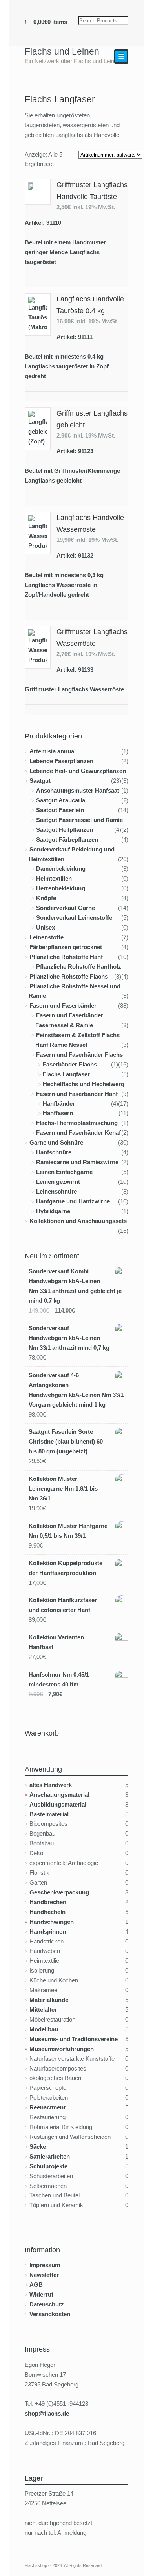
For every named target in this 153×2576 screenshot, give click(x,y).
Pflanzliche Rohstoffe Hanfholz (79, 967)
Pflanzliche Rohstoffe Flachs (69, 976)
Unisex (46, 927)
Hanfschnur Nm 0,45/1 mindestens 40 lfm (59, 1679)
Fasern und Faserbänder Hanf (77, 1094)
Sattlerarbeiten (50, 2156)
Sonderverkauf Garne (66, 908)
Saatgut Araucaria (61, 800)
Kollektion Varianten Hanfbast (56, 1642)
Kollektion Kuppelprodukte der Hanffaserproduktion (66, 1568)
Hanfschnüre (54, 1152)
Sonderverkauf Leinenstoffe (74, 918)
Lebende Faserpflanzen (61, 761)
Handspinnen (48, 1932)
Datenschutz (47, 2304)
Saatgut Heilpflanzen (65, 830)
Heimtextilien (54, 878)
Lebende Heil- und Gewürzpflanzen (78, 771)
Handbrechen (48, 1902)
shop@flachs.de (47, 2413)
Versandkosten (50, 2314)
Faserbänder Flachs (70, 1064)
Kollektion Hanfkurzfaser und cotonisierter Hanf (63, 1605)
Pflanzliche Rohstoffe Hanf (66, 957)
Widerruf (41, 2294)
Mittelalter (43, 2010)
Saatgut (40, 781)
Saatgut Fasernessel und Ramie (79, 820)
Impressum (45, 2265)
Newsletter (44, 2275)
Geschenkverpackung (59, 1892)
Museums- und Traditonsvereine (74, 2039)
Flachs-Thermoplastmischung (77, 1123)
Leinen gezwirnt (58, 1182)
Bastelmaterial (49, 1814)
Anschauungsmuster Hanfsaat (78, 790)
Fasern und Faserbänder (63, 1005)
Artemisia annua (52, 751)
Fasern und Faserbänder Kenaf (78, 1133)
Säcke (38, 2147)
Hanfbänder (59, 1104)
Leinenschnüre (56, 1191)
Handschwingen (52, 1922)
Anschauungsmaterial (59, 1795)
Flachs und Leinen (62, 51)
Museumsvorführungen (62, 2049)
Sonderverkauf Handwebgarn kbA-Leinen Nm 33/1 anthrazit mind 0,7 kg (69, 1338)
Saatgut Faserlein (60, 810)
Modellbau (44, 2029)
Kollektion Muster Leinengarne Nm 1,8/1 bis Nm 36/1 (63, 1489)
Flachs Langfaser (66, 1074)
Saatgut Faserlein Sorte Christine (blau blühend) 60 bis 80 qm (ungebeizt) (66, 1441)
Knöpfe (46, 898)
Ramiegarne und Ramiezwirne (77, 1162)
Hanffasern (58, 1113)
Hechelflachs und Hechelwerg (84, 1084)
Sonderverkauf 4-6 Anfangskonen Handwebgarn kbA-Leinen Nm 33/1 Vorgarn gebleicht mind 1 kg (76, 1390)
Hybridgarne (53, 1211)
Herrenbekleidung (61, 888)
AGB (36, 2285)
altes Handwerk (51, 1785)
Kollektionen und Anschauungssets (78, 1221)
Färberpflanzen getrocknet (66, 947)
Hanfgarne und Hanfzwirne (73, 1201)
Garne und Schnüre (56, 1142)
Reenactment (47, 2107)
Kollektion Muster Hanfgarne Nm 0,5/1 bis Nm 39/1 (68, 1531)
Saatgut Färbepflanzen (67, 840)
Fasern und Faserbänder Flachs (79, 1055)
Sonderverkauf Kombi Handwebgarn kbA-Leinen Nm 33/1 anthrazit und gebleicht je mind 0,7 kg (75, 1286)
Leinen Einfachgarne (64, 1172)
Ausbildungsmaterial (58, 1804)
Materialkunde (49, 2000)
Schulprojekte (48, 2166)
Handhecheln (47, 1912)
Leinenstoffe (46, 937)
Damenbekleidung (61, 869)
